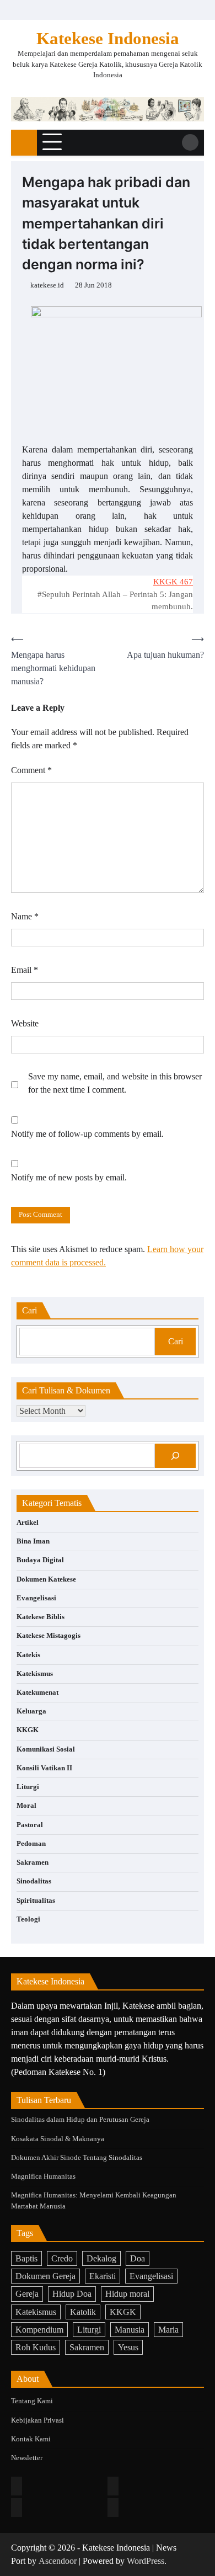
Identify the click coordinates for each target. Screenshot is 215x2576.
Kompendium (39, 2330)
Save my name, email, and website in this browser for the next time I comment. (115, 1083)
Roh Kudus (36, 2347)
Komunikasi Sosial (46, 1749)
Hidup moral (127, 2294)
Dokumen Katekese (46, 1579)
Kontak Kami (31, 2439)
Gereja (27, 2294)
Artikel (28, 1523)
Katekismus (35, 1674)
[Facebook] (17, 2486)
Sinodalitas (34, 1881)
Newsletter (27, 2458)
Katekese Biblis (41, 1617)
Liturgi (28, 1787)
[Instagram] (113, 2486)
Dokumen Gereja (45, 2276)
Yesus (128, 2347)
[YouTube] (113, 2508)
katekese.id (47, 285)
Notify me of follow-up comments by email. (87, 1134)
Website (25, 1023)
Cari (176, 1341)
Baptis (26, 2258)
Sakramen (33, 1862)
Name (25, 916)
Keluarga (31, 1711)
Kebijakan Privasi (37, 2420)
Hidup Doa (72, 2294)
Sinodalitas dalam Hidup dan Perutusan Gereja (80, 2120)
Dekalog (101, 2258)
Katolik (83, 2312)
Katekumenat (37, 1693)
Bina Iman (33, 1541)
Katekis (28, 1655)
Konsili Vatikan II (44, 1768)
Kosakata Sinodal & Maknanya (58, 2139)
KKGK (28, 1730)
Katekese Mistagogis (49, 1636)
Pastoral (30, 1825)
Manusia (130, 2330)
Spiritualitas (36, 1901)
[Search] (190, 142)
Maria (168, 2330)
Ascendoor (58, 2561)
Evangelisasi (36, 1598)
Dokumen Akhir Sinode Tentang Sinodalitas (77, 2158)
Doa (138, 2258)
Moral (26, 1806)
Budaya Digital (40, 1560)
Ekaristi (103, 2276)
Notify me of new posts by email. (69, 1177)
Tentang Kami (32, 2401)
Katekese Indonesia (108, 38)
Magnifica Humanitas (43, 2176)
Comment (31, 770)
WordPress (146, 2561)
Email (25, 970)
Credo (62, 2258)
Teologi (28, 1919)
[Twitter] (17, 2508)
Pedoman (31, 1844)
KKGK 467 (173, 582)
